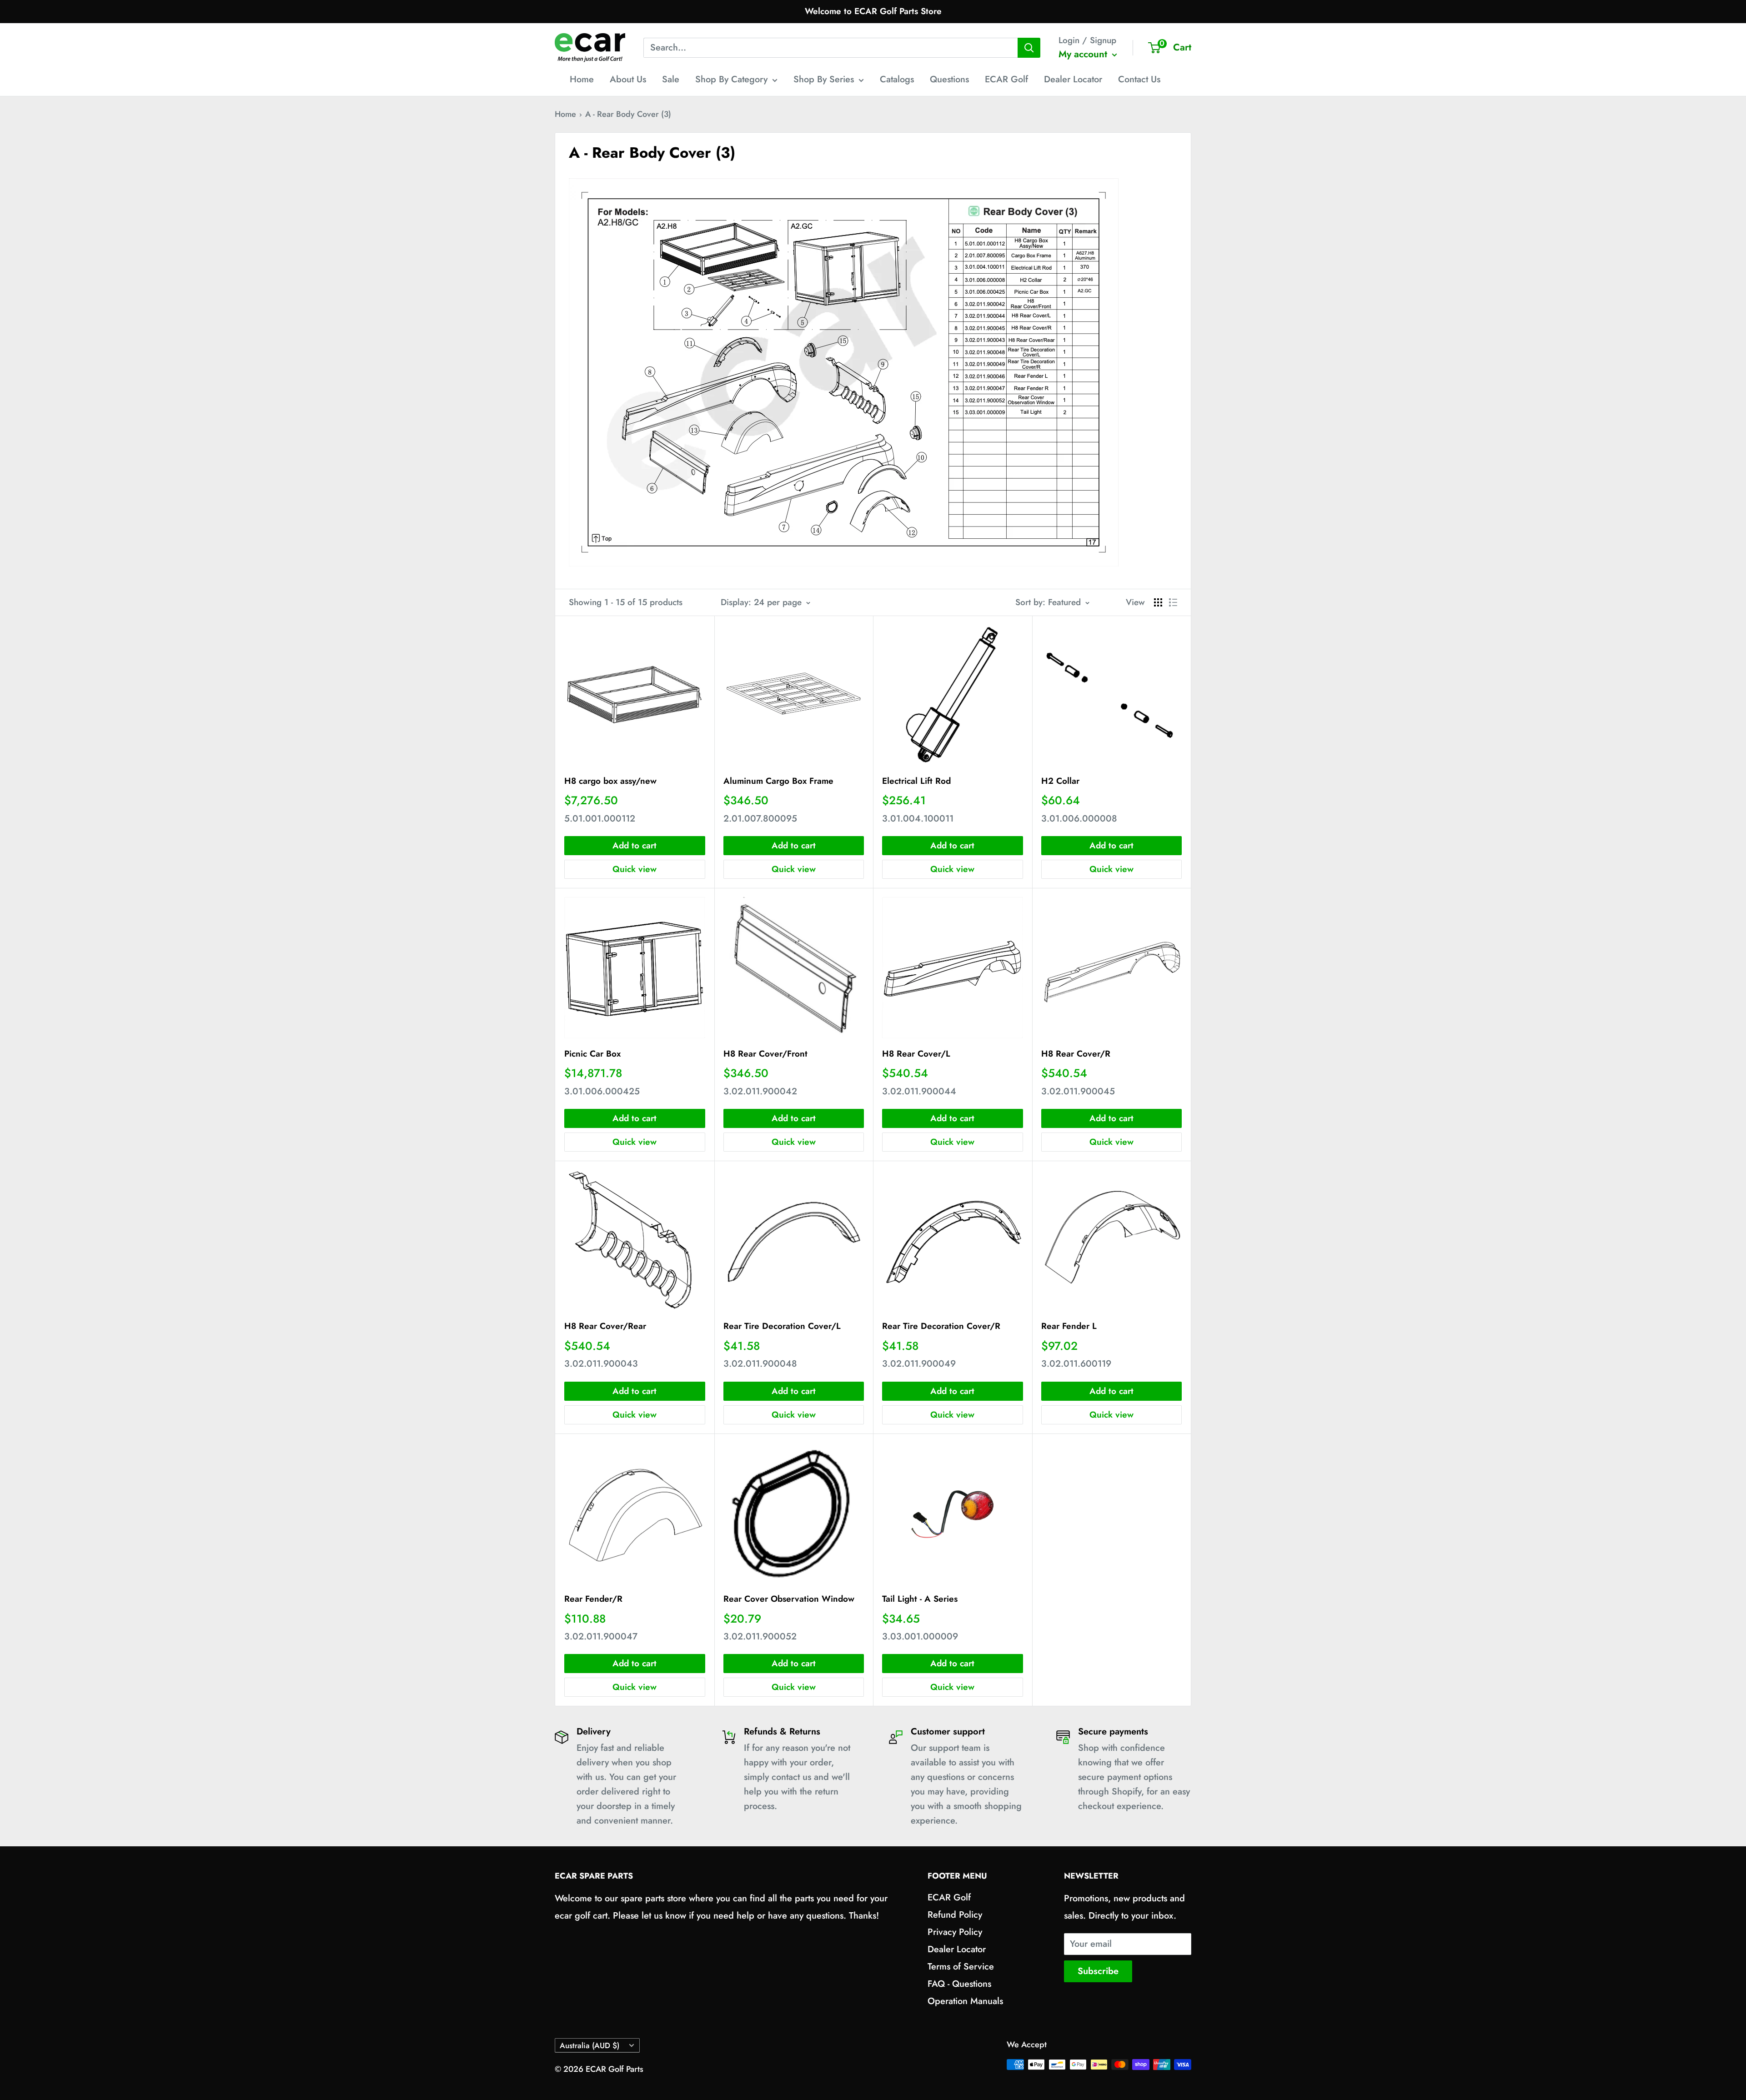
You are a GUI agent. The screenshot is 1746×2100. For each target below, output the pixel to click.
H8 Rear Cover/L (916, 1054)
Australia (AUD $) (590, 2045)
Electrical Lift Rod (916, 781)
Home (582, 79)
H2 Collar (1060, 781)
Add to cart (635, 845)
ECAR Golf (1006, 79)
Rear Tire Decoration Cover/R (941, 1326)
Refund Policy (955, 1915)
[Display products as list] (1173, 602)
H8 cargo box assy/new (610, 781)
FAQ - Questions (959, 1984)
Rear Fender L (1069, 1326)
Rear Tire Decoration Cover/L (782, 1326)
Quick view (635, 869)
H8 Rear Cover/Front (765, 1054)
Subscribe (1098, 1971)
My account (1084, 54)
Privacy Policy (955, 1932)
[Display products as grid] (1158, 602)
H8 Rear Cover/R (1076, 1054)
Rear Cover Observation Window (789, 1599)
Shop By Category (731, 79)
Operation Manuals (965, 2001)
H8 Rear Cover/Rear (605, 1326)
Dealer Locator (1073, 79)
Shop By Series (824, 79)
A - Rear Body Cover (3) (628, 114)
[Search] (1029, 48)
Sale (671, 79)
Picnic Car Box (592, 1054)
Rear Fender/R (593, 1599)
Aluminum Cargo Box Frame (778, 781)
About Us (628, 79)
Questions (949, 79)
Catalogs (897, 79)
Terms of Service (961, 1967)
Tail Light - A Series (920, 1599)
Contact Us (1139, 79)
